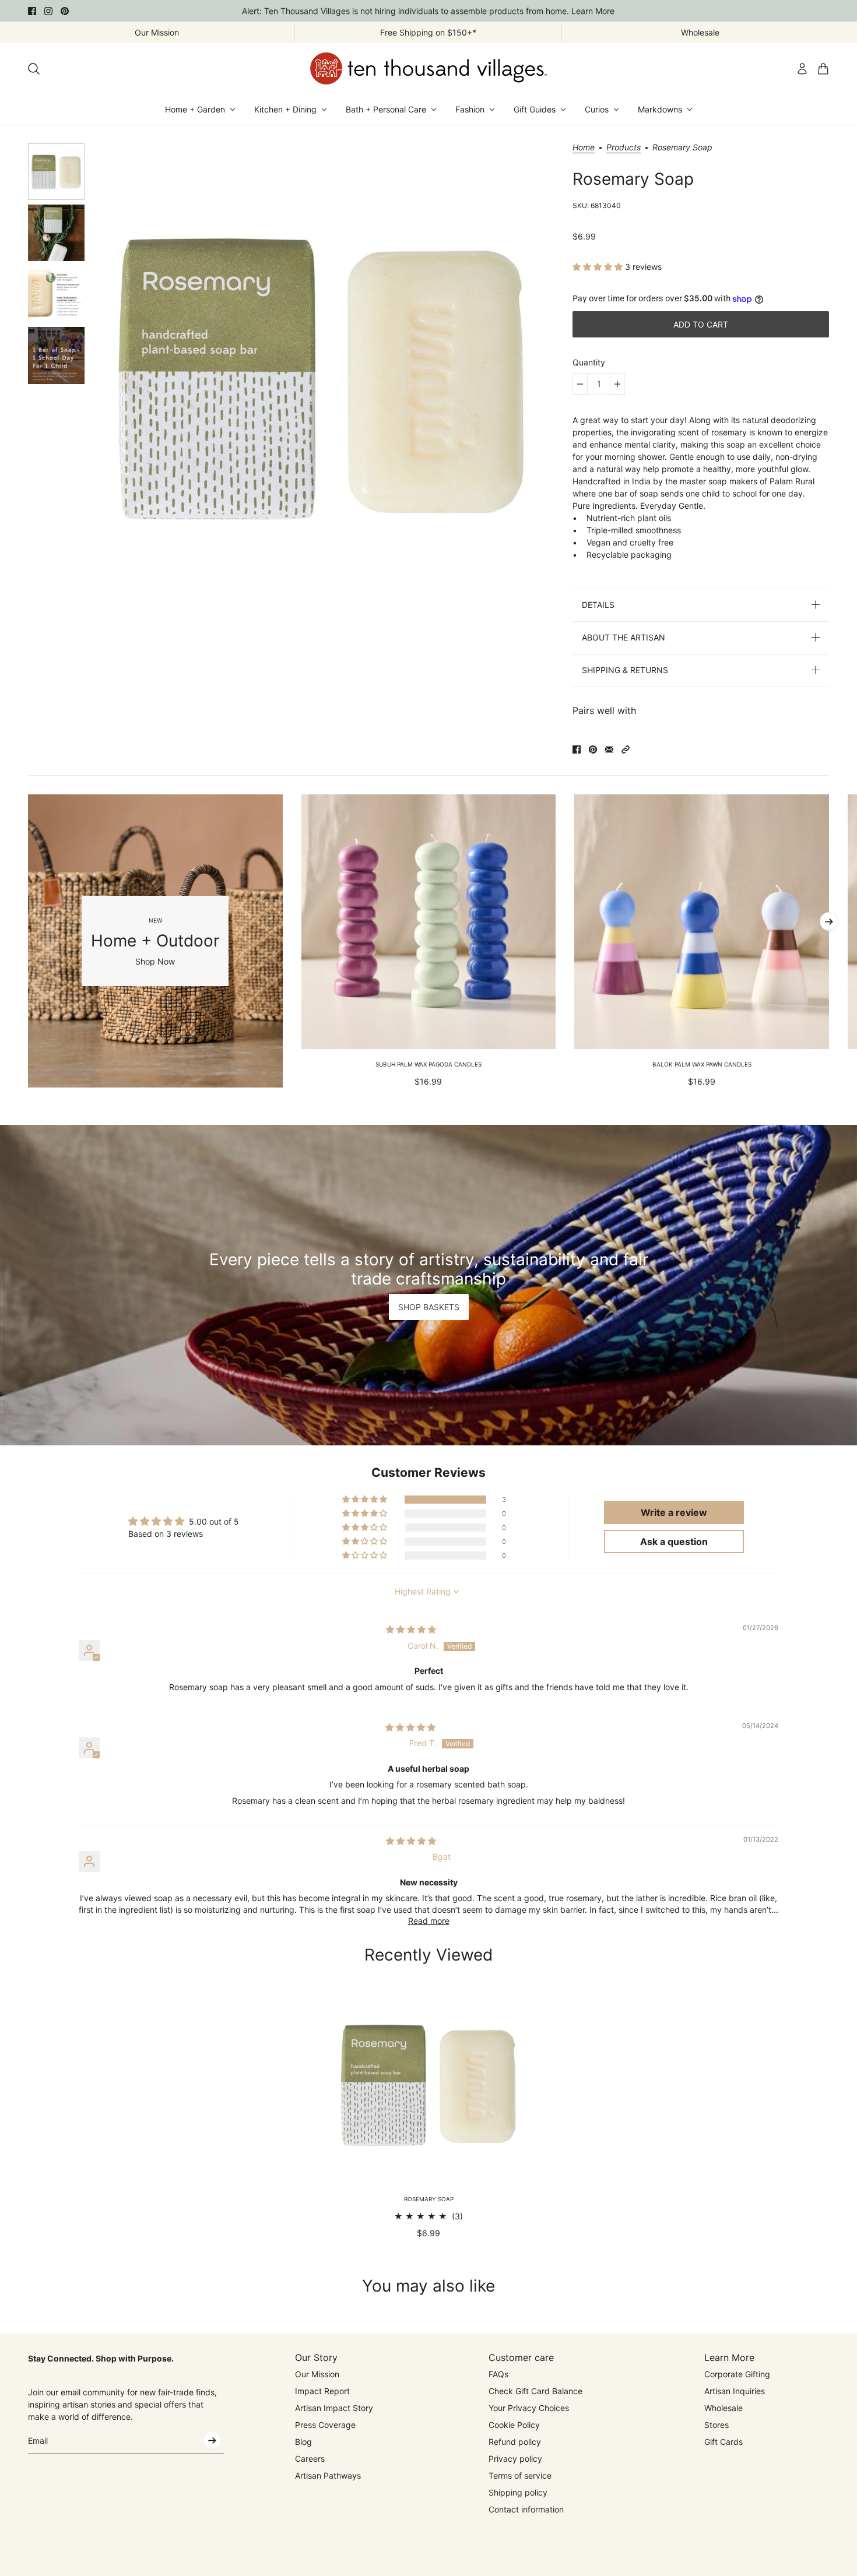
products (624, 148)
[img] (411, 1629)
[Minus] (580, 384)
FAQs (498, 2374)
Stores (716, 2425)
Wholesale (723, 2408)
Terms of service (520, 2475)
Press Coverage (325, 2425)
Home (584, 148)
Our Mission (317, 2374)
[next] (829, 921)
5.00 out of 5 (214, 1521)
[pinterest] (65, 11)
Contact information (526, 2509)
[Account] (802, 69)
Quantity (589, 362)
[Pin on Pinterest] (593, 749)
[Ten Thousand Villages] (428, 68)
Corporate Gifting (737, 2374)
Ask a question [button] (674, 1542)
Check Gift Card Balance (535, 2391)
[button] (599, 267)
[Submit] (212, 2440)
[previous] (28, 941)
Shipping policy (518, 2492)
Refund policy (515, 2442)
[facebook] (32, 11)
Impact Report (322, 2391)
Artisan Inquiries (735, 2391)
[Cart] (823, 69)
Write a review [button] (674, 1512)
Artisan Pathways (328, 2475)
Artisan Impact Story (334, 2408)
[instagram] (48, 11)
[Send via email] (609, 749)
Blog (303, 2442)
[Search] (34, 69)
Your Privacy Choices (529, 2408)
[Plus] (617, 384)
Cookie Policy (514, 2425)
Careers (310, 2459)
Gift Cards (723, 2442)
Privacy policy (515, 2459)
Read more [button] (429, 1921)
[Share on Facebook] (577, 749)
